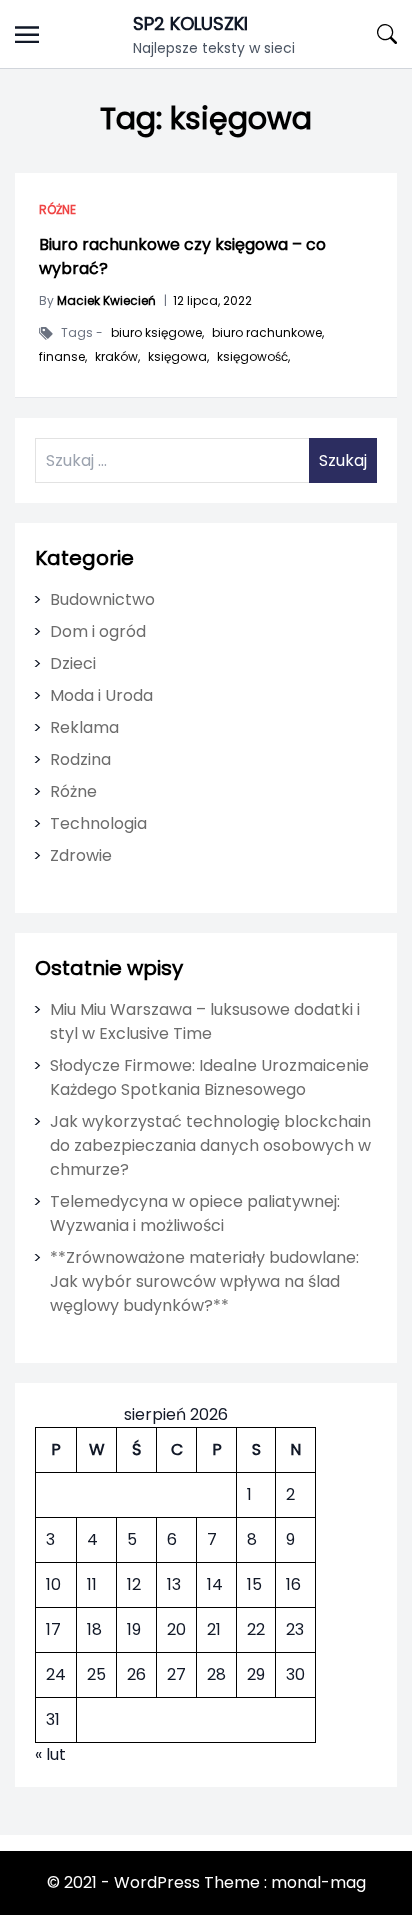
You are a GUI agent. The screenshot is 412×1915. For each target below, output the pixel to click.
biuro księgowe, (157, 333)
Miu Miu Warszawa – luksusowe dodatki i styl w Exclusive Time (205, 1021)
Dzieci (73, 663)
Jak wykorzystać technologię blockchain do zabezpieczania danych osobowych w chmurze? (210, 1145)
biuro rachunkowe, (268, 333)
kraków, (117, 357)
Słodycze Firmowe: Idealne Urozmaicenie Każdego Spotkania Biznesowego (209, 1077)
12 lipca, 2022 (212, 300)
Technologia (98, 823)
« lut (50, 1754)
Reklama (84, 727)
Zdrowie (81, 855)
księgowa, (178, 357)
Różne (57, 209)
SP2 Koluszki (190, 23)
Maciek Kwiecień (106, 300)
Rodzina (80, 759)
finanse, (63, 357)
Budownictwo (102, 599)
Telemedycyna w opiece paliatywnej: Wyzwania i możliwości (195, 1213)
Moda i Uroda (101, 695)
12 (134, 1584)
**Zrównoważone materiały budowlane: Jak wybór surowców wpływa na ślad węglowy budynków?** (204, 1281)
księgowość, (253, 357)
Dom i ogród (98, 631)
